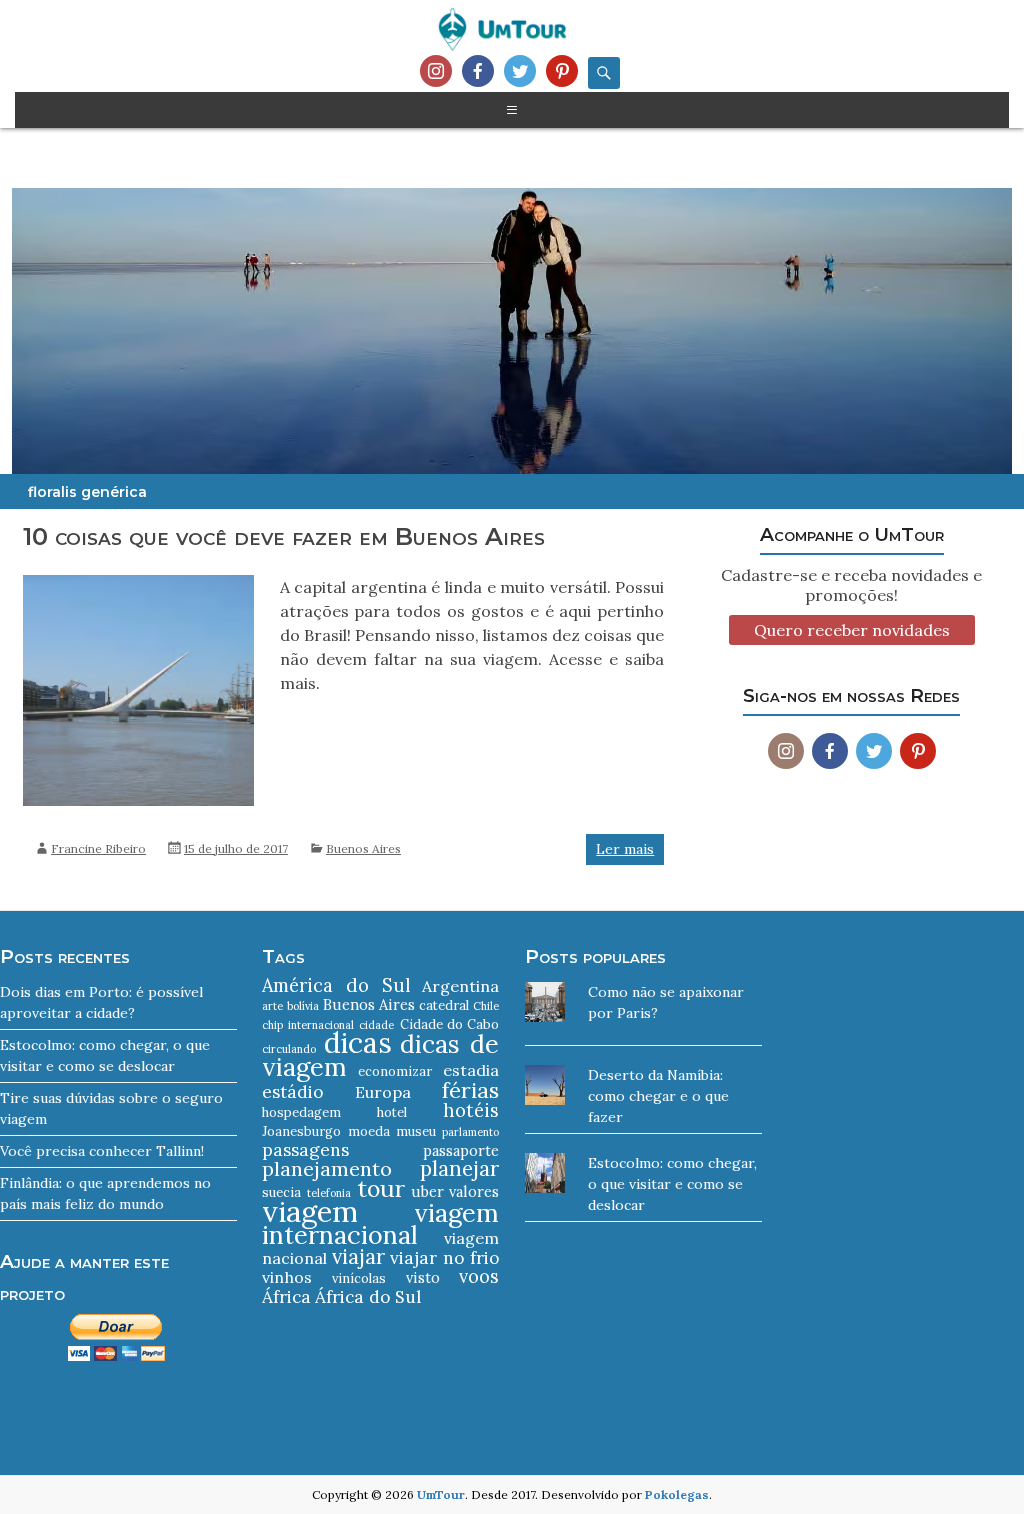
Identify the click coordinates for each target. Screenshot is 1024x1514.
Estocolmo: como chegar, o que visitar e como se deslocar (672, 1184)
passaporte (461, 1150)
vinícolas (359, 1278)
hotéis (471, 1110)
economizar (395, 1071)
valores (474, 1191)
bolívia (303, 1006)
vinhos (287, 1277)
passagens (305, 1150)
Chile (486, 1006)
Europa (383, 1092)
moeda (369, 1131)
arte (272, 1006)
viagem (310, 1211)
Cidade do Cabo (450, 1024)
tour (381, 1188)
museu (416, 1131)
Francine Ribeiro (98, 848)
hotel (392, 1112)
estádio (292, 1092)
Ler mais (625, 849)
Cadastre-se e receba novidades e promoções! (851, 585)
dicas (358, 1043)
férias (470, 1090)
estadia (471, 1070)
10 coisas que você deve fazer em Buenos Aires (284, 536)
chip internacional (307, 1025)
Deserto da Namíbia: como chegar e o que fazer (658, 1096)
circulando (289, 1049)
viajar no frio (444, 1258)
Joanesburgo (301, 1131)
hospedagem (301, 1112)
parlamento (470, 1132)
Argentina (460, 986)
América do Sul (336, 985)
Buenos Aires (363, 848)
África (286, 1297)
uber (427, 1191)
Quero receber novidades (852, 630)
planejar (459, 1168)
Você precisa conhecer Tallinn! (102, 1151)
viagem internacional (380, 1223)
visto (423, 1277)
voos (479, 1276)
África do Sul (368, 1297)
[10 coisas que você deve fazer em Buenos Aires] (138, 585)
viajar (358, 1256)
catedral (444, 1005)
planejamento (327, 1168)
